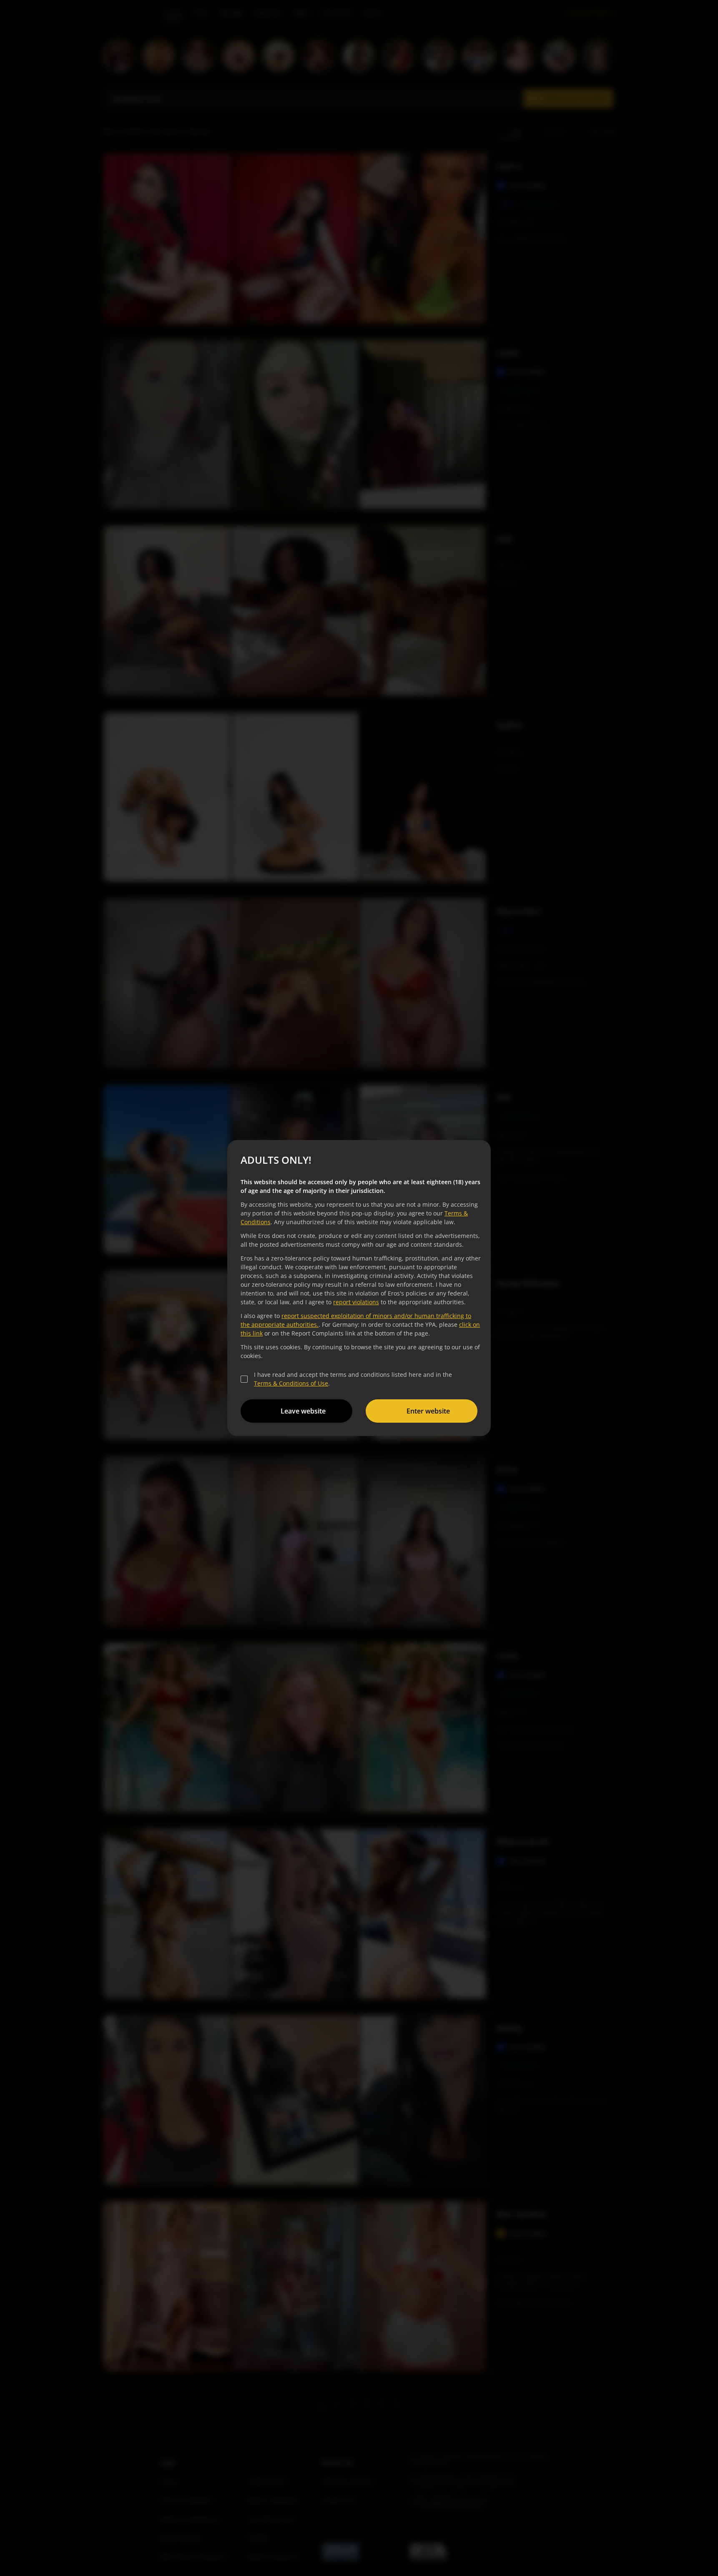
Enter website (428, 1411)
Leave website (303, 1411)
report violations (356, 1302)
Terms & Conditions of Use (291, 1383)
